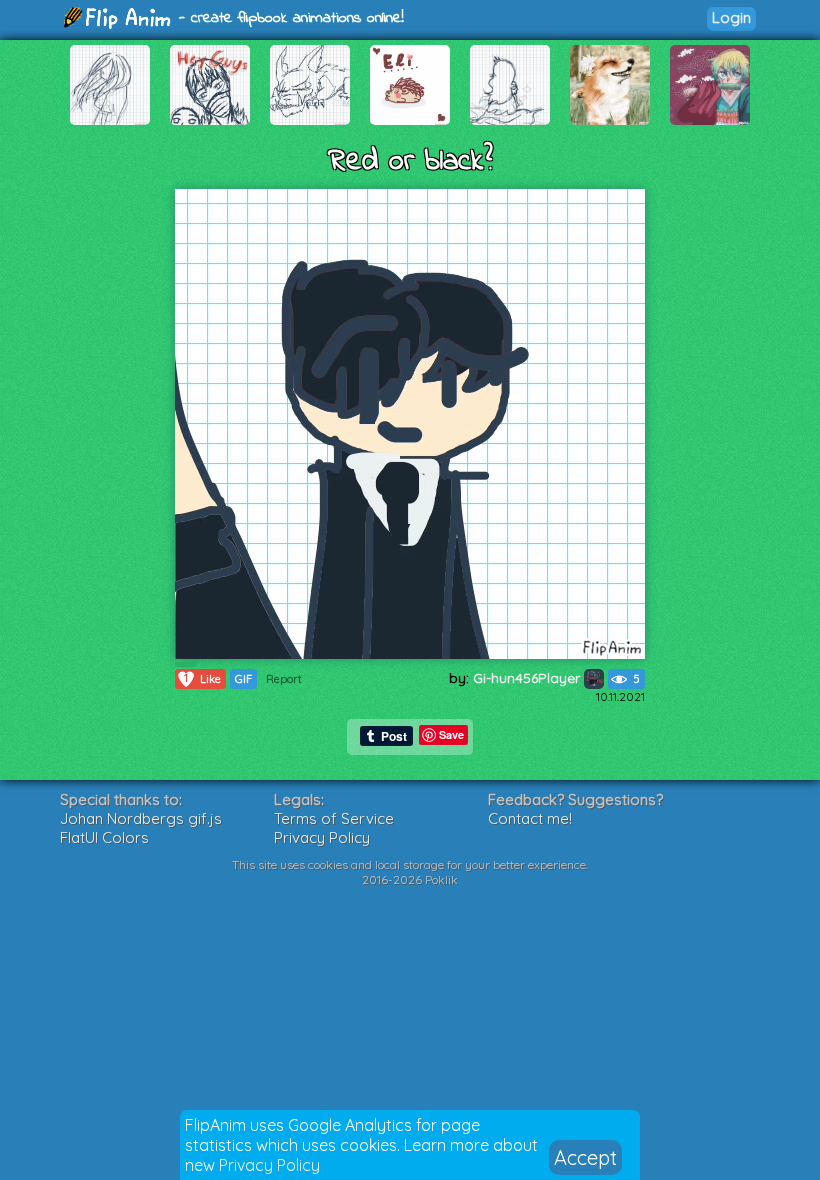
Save (451, 734)
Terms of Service (334, 818)
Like (202, 678)
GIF (243, 679)
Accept (585, 1157)
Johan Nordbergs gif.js (141, 818)
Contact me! (530, 818)
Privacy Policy (269, 1165)
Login (731, 17)
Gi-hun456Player (528, 678)
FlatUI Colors (104, 837)
